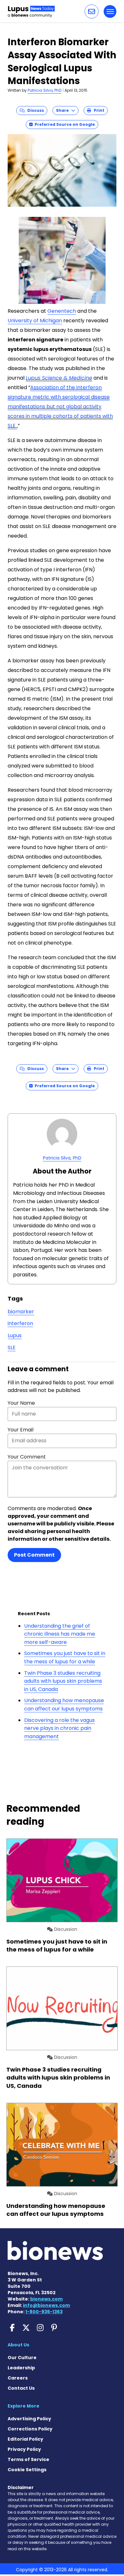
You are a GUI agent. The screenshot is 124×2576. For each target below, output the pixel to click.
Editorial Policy (25, 2439)
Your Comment (27, 1457)
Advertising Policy (29, 2419)
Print (98, 110)
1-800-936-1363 (44, 2312)
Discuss (34, 110)
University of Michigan (35, 321)
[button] (92, 11)
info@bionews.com (46, 2305)
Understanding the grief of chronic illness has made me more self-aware (60, 1634)
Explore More (24, 2406)
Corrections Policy (30, 2429)
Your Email (21, 1430)
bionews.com (46, 2299)
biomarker (21, 1312)
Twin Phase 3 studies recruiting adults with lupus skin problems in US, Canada (63, 1681)
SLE (12, 1348)
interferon (20, 1323)
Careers (18, 2378)
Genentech (62, 311)
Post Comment (34, 1555)
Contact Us (21, 2388)
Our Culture (22, 2358)
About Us (18, 2345)
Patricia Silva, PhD (45, 90)
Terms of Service (28, 2459)
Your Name (21, 1403)
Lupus (15, 1335)
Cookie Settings (27, 2470)
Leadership (21, 2368)
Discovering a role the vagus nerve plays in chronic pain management (59, 1728)
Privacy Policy (24, 2449)
